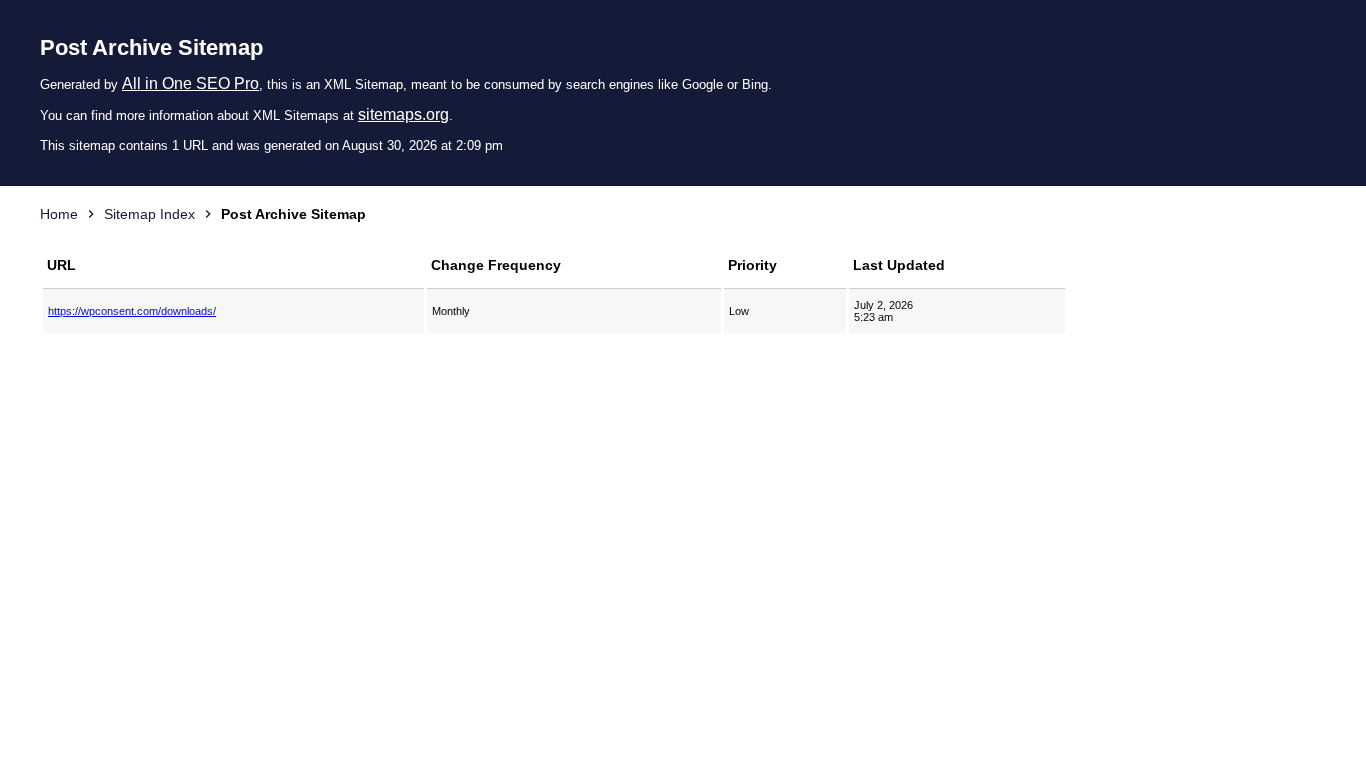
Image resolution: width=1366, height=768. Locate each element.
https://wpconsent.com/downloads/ (132, 311)
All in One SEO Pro (190, 83)
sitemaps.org (403, 114)
